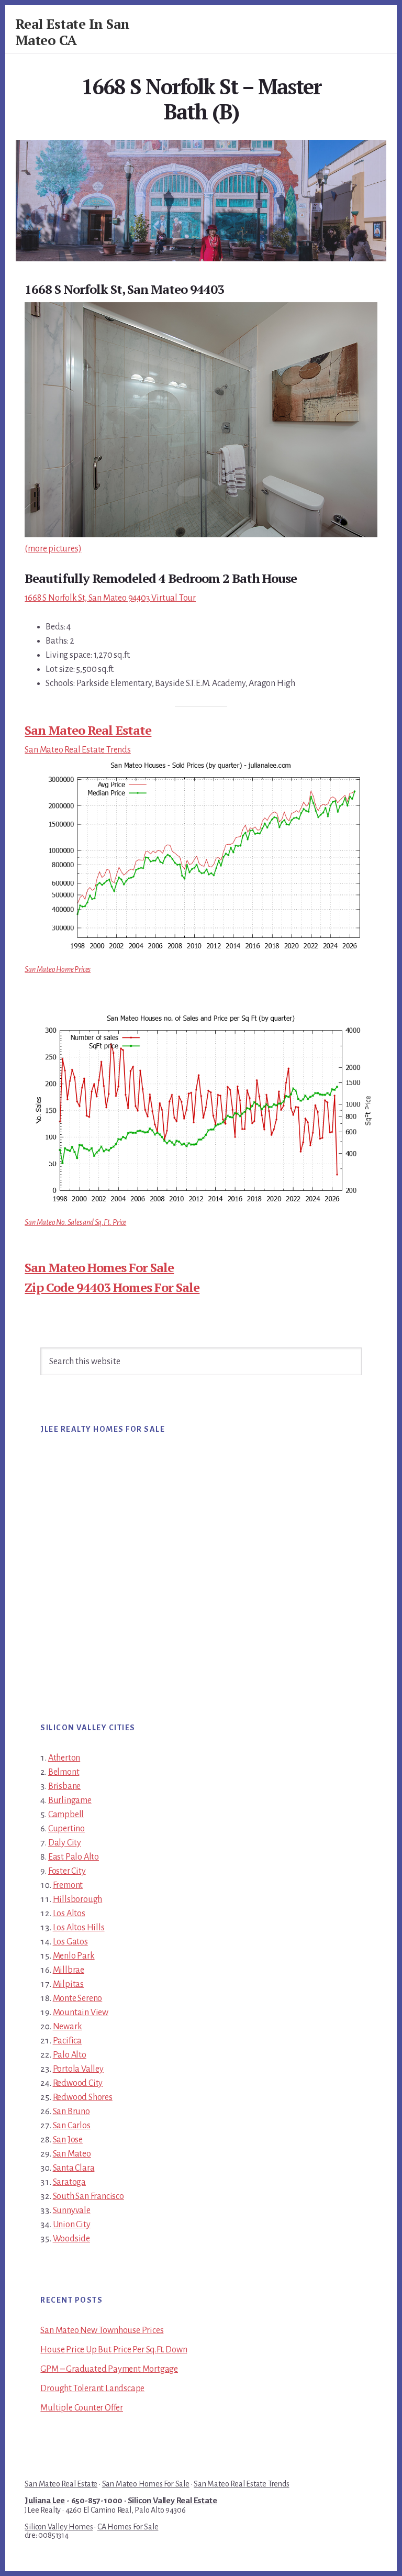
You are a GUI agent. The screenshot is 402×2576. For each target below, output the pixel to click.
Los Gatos (70, 1942)
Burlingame (70, 1800)
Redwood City (78, 2083)
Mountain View (81, 2013)
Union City (72, 2225)
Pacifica (67, 2041)
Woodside (71, 2239)
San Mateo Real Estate (88, 730)
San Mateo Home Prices (58, 969)
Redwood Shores (83, 2097)
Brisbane (64, 1786)
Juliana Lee (45, 2501)
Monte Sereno (78, 1998)
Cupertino (66, 1829)
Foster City (67, 1871)
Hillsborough (78, 1899)
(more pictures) (53, 549)
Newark (68, 2027)
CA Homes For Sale (128, 2527)
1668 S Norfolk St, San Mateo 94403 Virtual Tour (110, 598)
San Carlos (72, 2126)
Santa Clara (74, 2168)
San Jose (68, 2140)
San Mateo (72, 2154)
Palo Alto (70, 2055)
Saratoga (69, 2182)
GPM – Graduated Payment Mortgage (109, 2369)
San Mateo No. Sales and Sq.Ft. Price (75, 1222)
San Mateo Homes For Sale (99, 1267)
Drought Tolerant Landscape (92, 2389)
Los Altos (69, 1914)
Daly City (65, 1843)
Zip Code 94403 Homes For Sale (112, 1287)
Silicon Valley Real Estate (172, 2501)
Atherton (64, 1758)
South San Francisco (88, 2196)
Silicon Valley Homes (59, 2527)
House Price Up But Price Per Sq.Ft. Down (114, 2350)
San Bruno (71, 2111)
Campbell (66, 1815)
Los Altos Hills (79, 1928)
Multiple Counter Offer (82, 2408)
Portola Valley (78, 2069)
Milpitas (68, 1984)
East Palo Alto (74, 1857)
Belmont (64, 1772)
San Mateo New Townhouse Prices (102, 2330)
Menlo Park (74, 1956)
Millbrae (69, 1970)
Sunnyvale (72, 2210)
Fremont (68, 1885)
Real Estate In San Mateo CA (72, 32)
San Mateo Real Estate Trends (77, 750)
